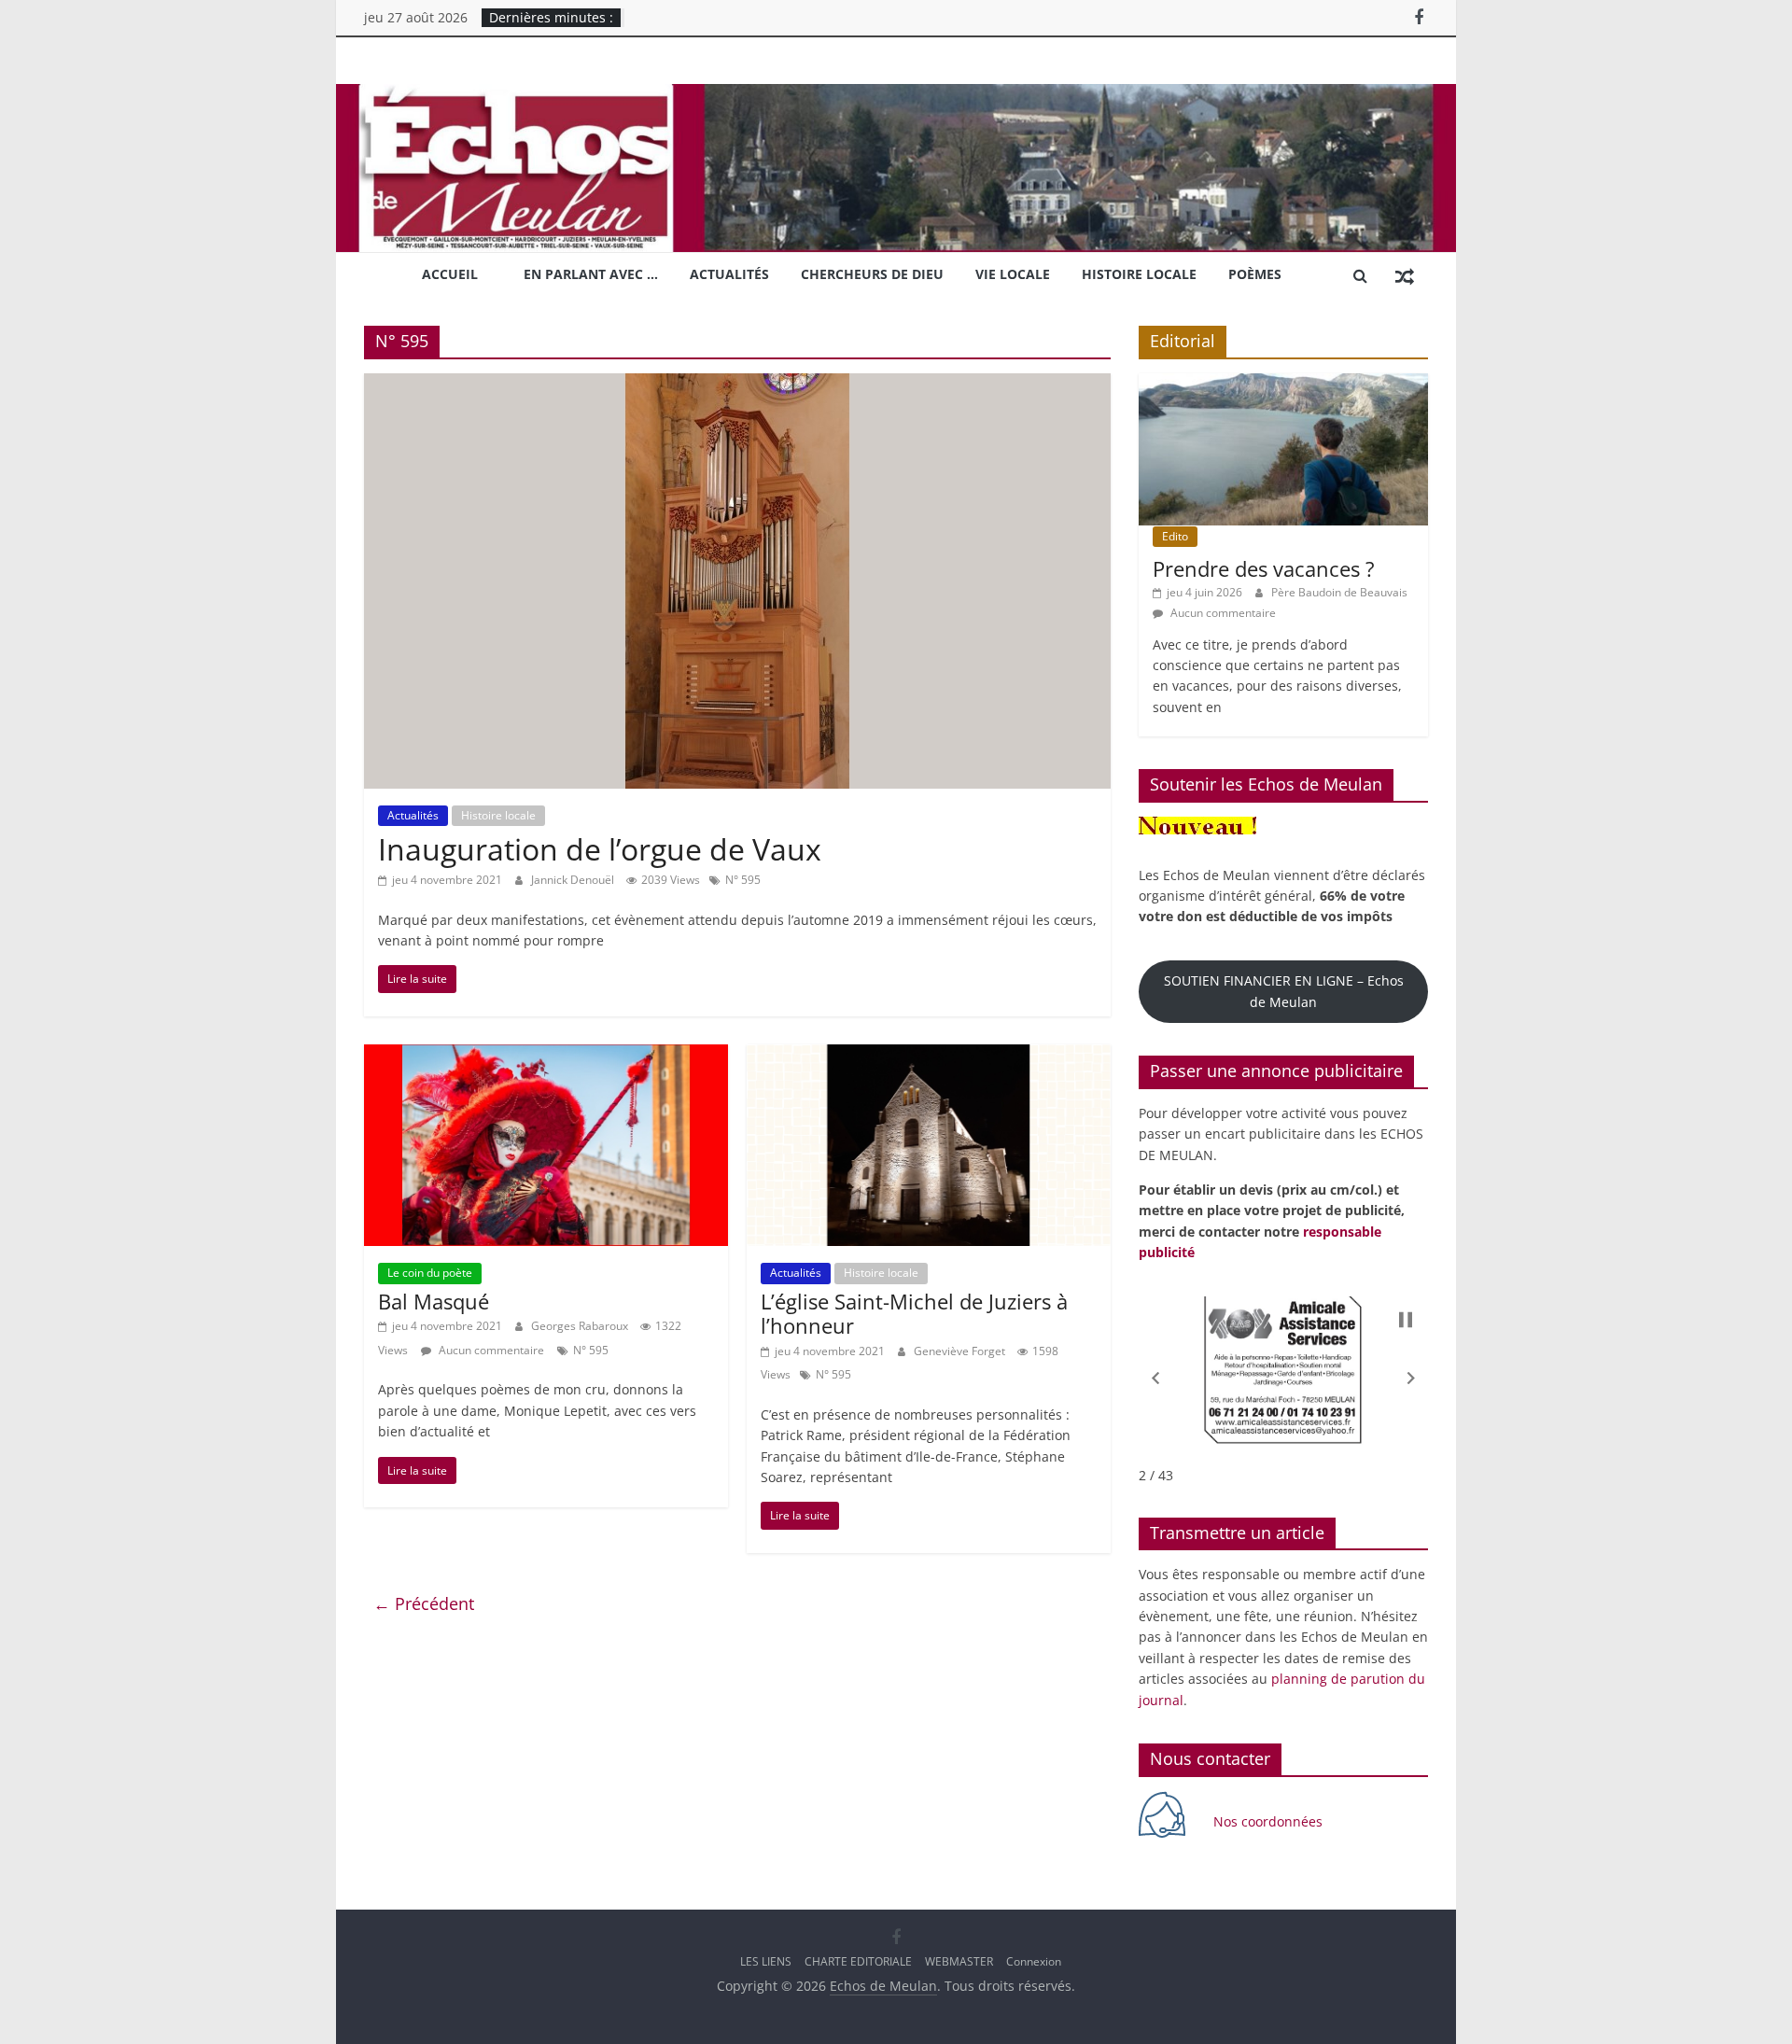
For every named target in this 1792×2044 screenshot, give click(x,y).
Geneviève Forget (961, 1351)
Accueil (450, 274)
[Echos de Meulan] (896, 95)
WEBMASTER (959, 1961)
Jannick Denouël (574, 880)
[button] (1155, 1379)
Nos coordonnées (1270, 1821)
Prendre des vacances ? (1264, 568)
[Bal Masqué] (546, 1056)
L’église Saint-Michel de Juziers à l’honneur (914, 1313)
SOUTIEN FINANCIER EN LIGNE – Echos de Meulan (1284, 991)
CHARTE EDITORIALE (858, 1961)
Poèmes (1255, 274)
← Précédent (424, 1603)
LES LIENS (766, 1961)
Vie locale (1013, 274)
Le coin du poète (430, 1273)
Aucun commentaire (490, 1350)
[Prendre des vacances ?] (1283, 383)
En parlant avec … (591, 274)
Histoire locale (1139, 274)
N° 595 (743, 880)
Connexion (1034, 1961)
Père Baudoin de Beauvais (1339, 592)
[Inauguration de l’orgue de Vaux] (737, 385)
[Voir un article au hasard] (1405, 275)
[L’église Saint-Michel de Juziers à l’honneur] (929, 1056)
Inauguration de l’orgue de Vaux (600, 849)
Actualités (729, 274)
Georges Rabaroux (581, 1326)
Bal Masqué (434, 1301)
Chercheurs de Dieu (872, 274)
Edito (1175, 536)
